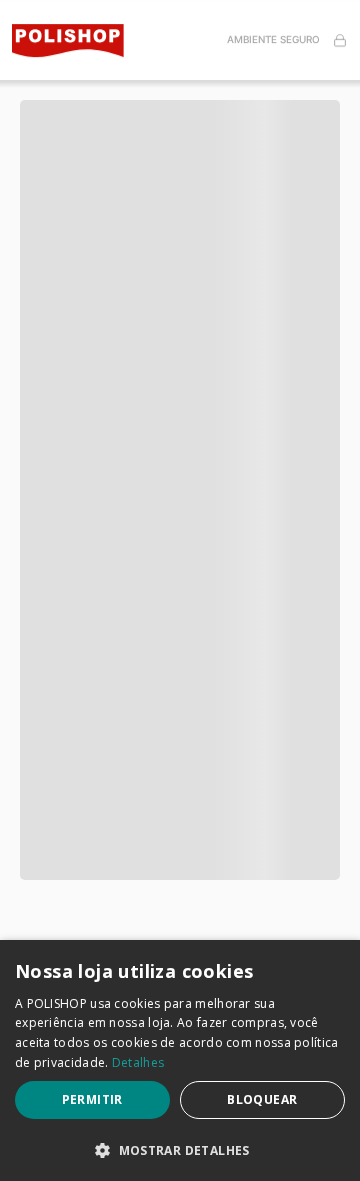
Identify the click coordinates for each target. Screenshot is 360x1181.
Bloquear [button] (262, 1099)
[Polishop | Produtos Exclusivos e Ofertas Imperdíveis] (76, 40)
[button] (180, 90)
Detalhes (138, 1062)
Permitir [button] (92, 1099)
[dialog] (180, 1060)
